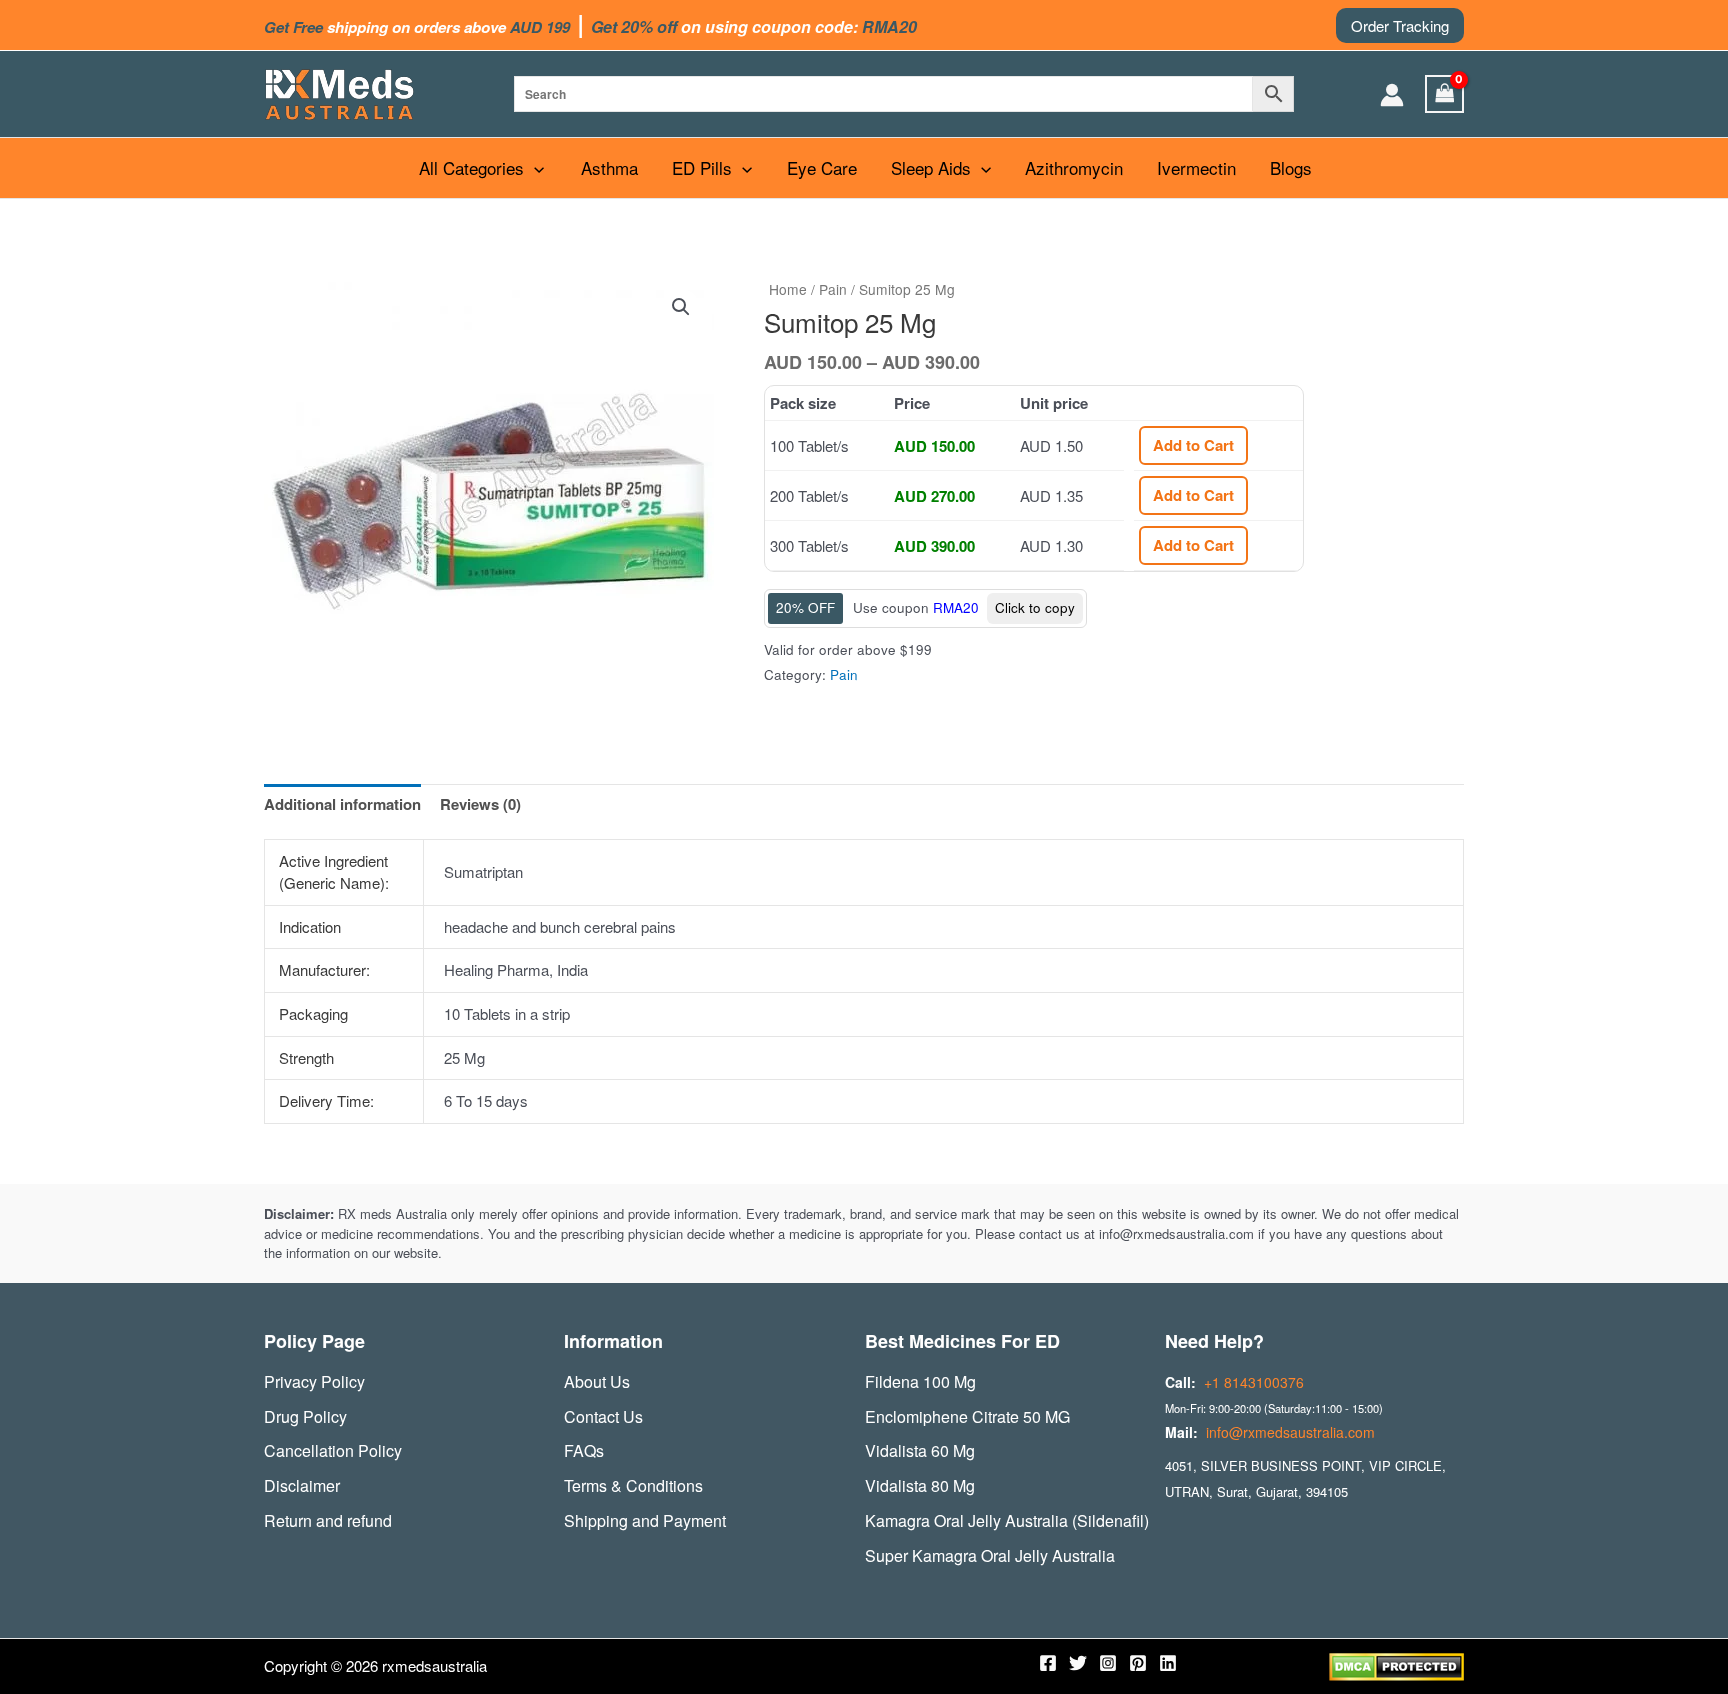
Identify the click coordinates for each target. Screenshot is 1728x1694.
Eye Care (822, 167)
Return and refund (328, 1520)
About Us (597, 1381)
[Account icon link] (1392, 95)
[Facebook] (1048, 1663)
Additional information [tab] (342, 804)
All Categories (471, 167)
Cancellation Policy (333, 1450)
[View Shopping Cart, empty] (1445, 94)
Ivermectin (1196, 167)
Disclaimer (302, 1485)
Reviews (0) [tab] (480, 804)
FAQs (584, 1450)
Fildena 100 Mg (920, 1381)
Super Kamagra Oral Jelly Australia (990, 1555)
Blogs (1291, 167)
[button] (1400, 25)
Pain (833, 289)
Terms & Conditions (633, 1485)
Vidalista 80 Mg (920, 1485)
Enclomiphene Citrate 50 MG (967, 1416)
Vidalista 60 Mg (920, 1450)
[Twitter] (1078, 1663)
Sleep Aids (931, 167)
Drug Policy (305, 1416)
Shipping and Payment (645, 1520)
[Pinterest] (1138, 1663)
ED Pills (702, 167)
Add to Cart (1193, 445)
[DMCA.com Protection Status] (1396, 1664)
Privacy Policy (314, 1381)
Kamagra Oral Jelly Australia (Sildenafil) (1007, 1520)
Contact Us (603, 1416)
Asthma (609, 167)
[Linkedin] (1168, 1663)
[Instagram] (1108, 1663)
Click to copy (1035, 607)
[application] (534, 168)
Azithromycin (1074, 167)
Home (788, 289)
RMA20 (956, 607)
